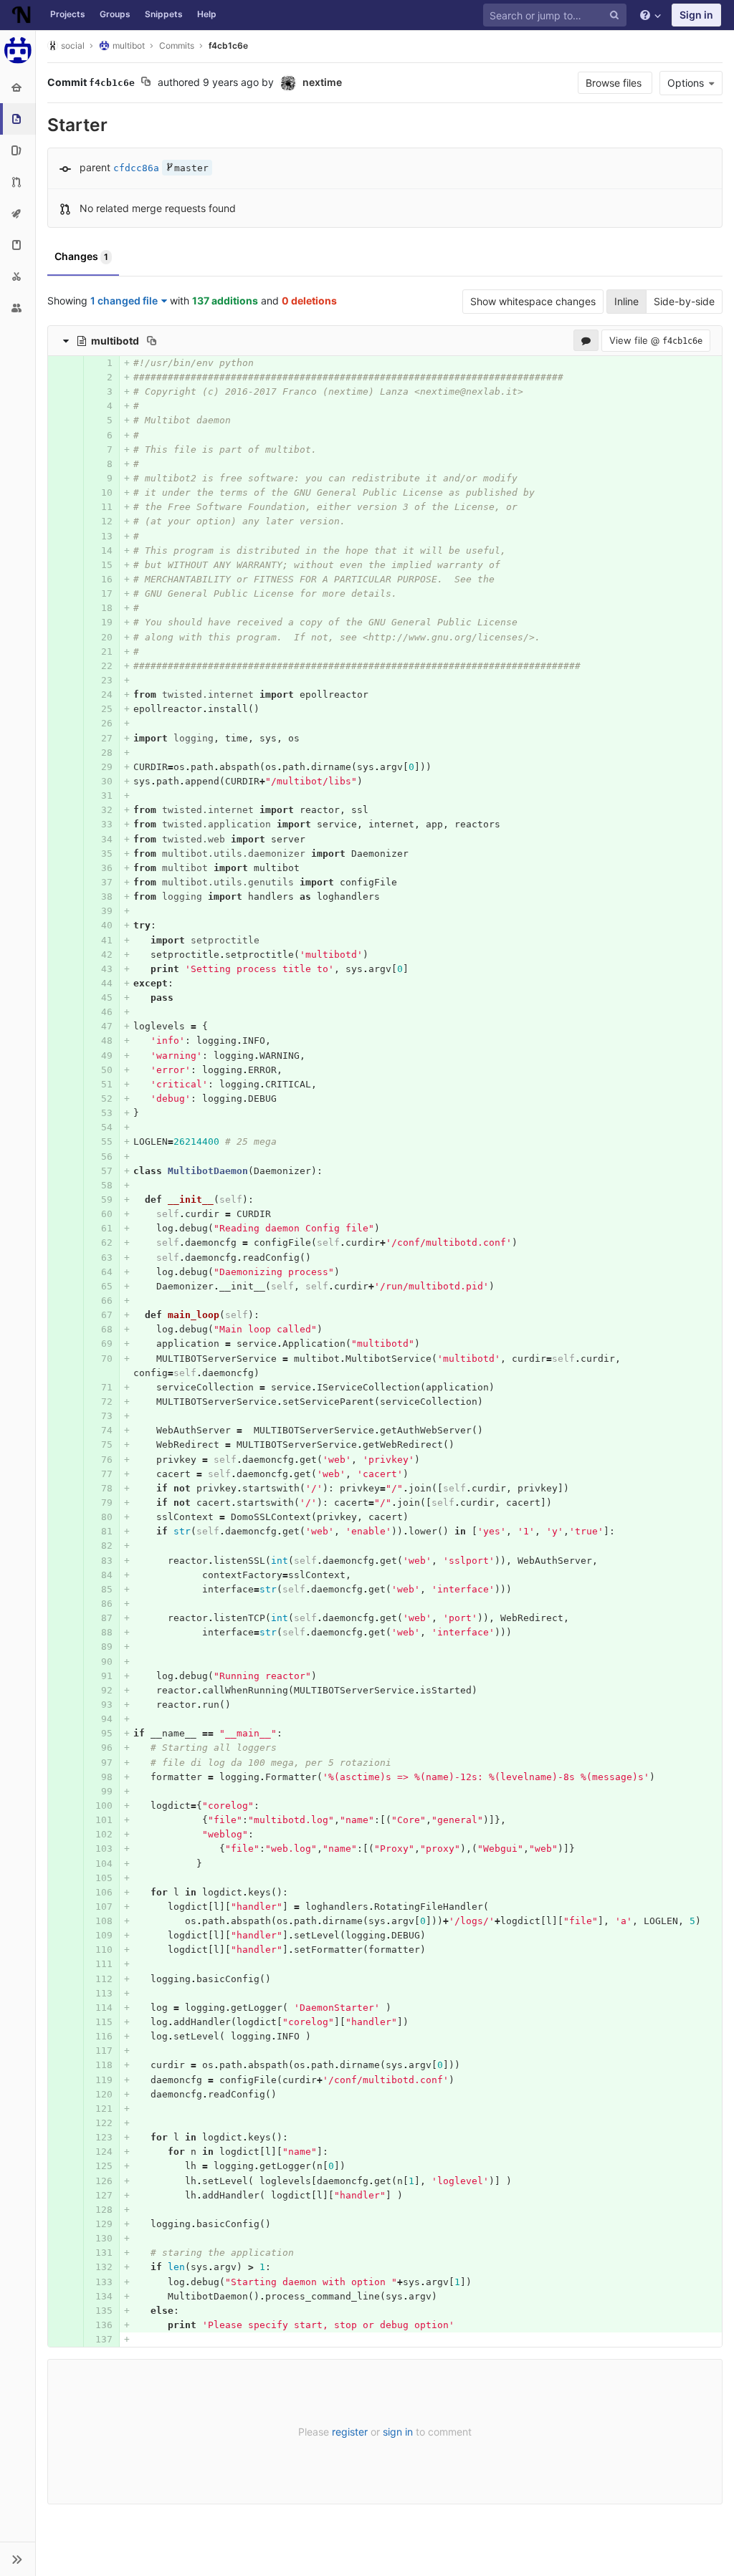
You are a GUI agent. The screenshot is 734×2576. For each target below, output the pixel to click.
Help (207, 14)
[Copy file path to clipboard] (152, 340)
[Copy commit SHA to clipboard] (146, 83)
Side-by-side (684, 301)
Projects (68, 14)
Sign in (696, 15)
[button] (18, 2559)
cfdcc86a (136, 168)
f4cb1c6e (228, 45)
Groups (115, 14)
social (73, 45)
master (191, 168)
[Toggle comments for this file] (586, 340)
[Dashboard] (22, 15)
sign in (398, 2432)
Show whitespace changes (533, 301)
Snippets (164, 14)
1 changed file (124, 301)
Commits (177, 45)
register (350, 2432)
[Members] (18, 308)
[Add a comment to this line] (49, 363)
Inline (626, 301)
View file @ (656, 340)
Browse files (615, 83)
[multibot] (18, 50)
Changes (81, 256)
